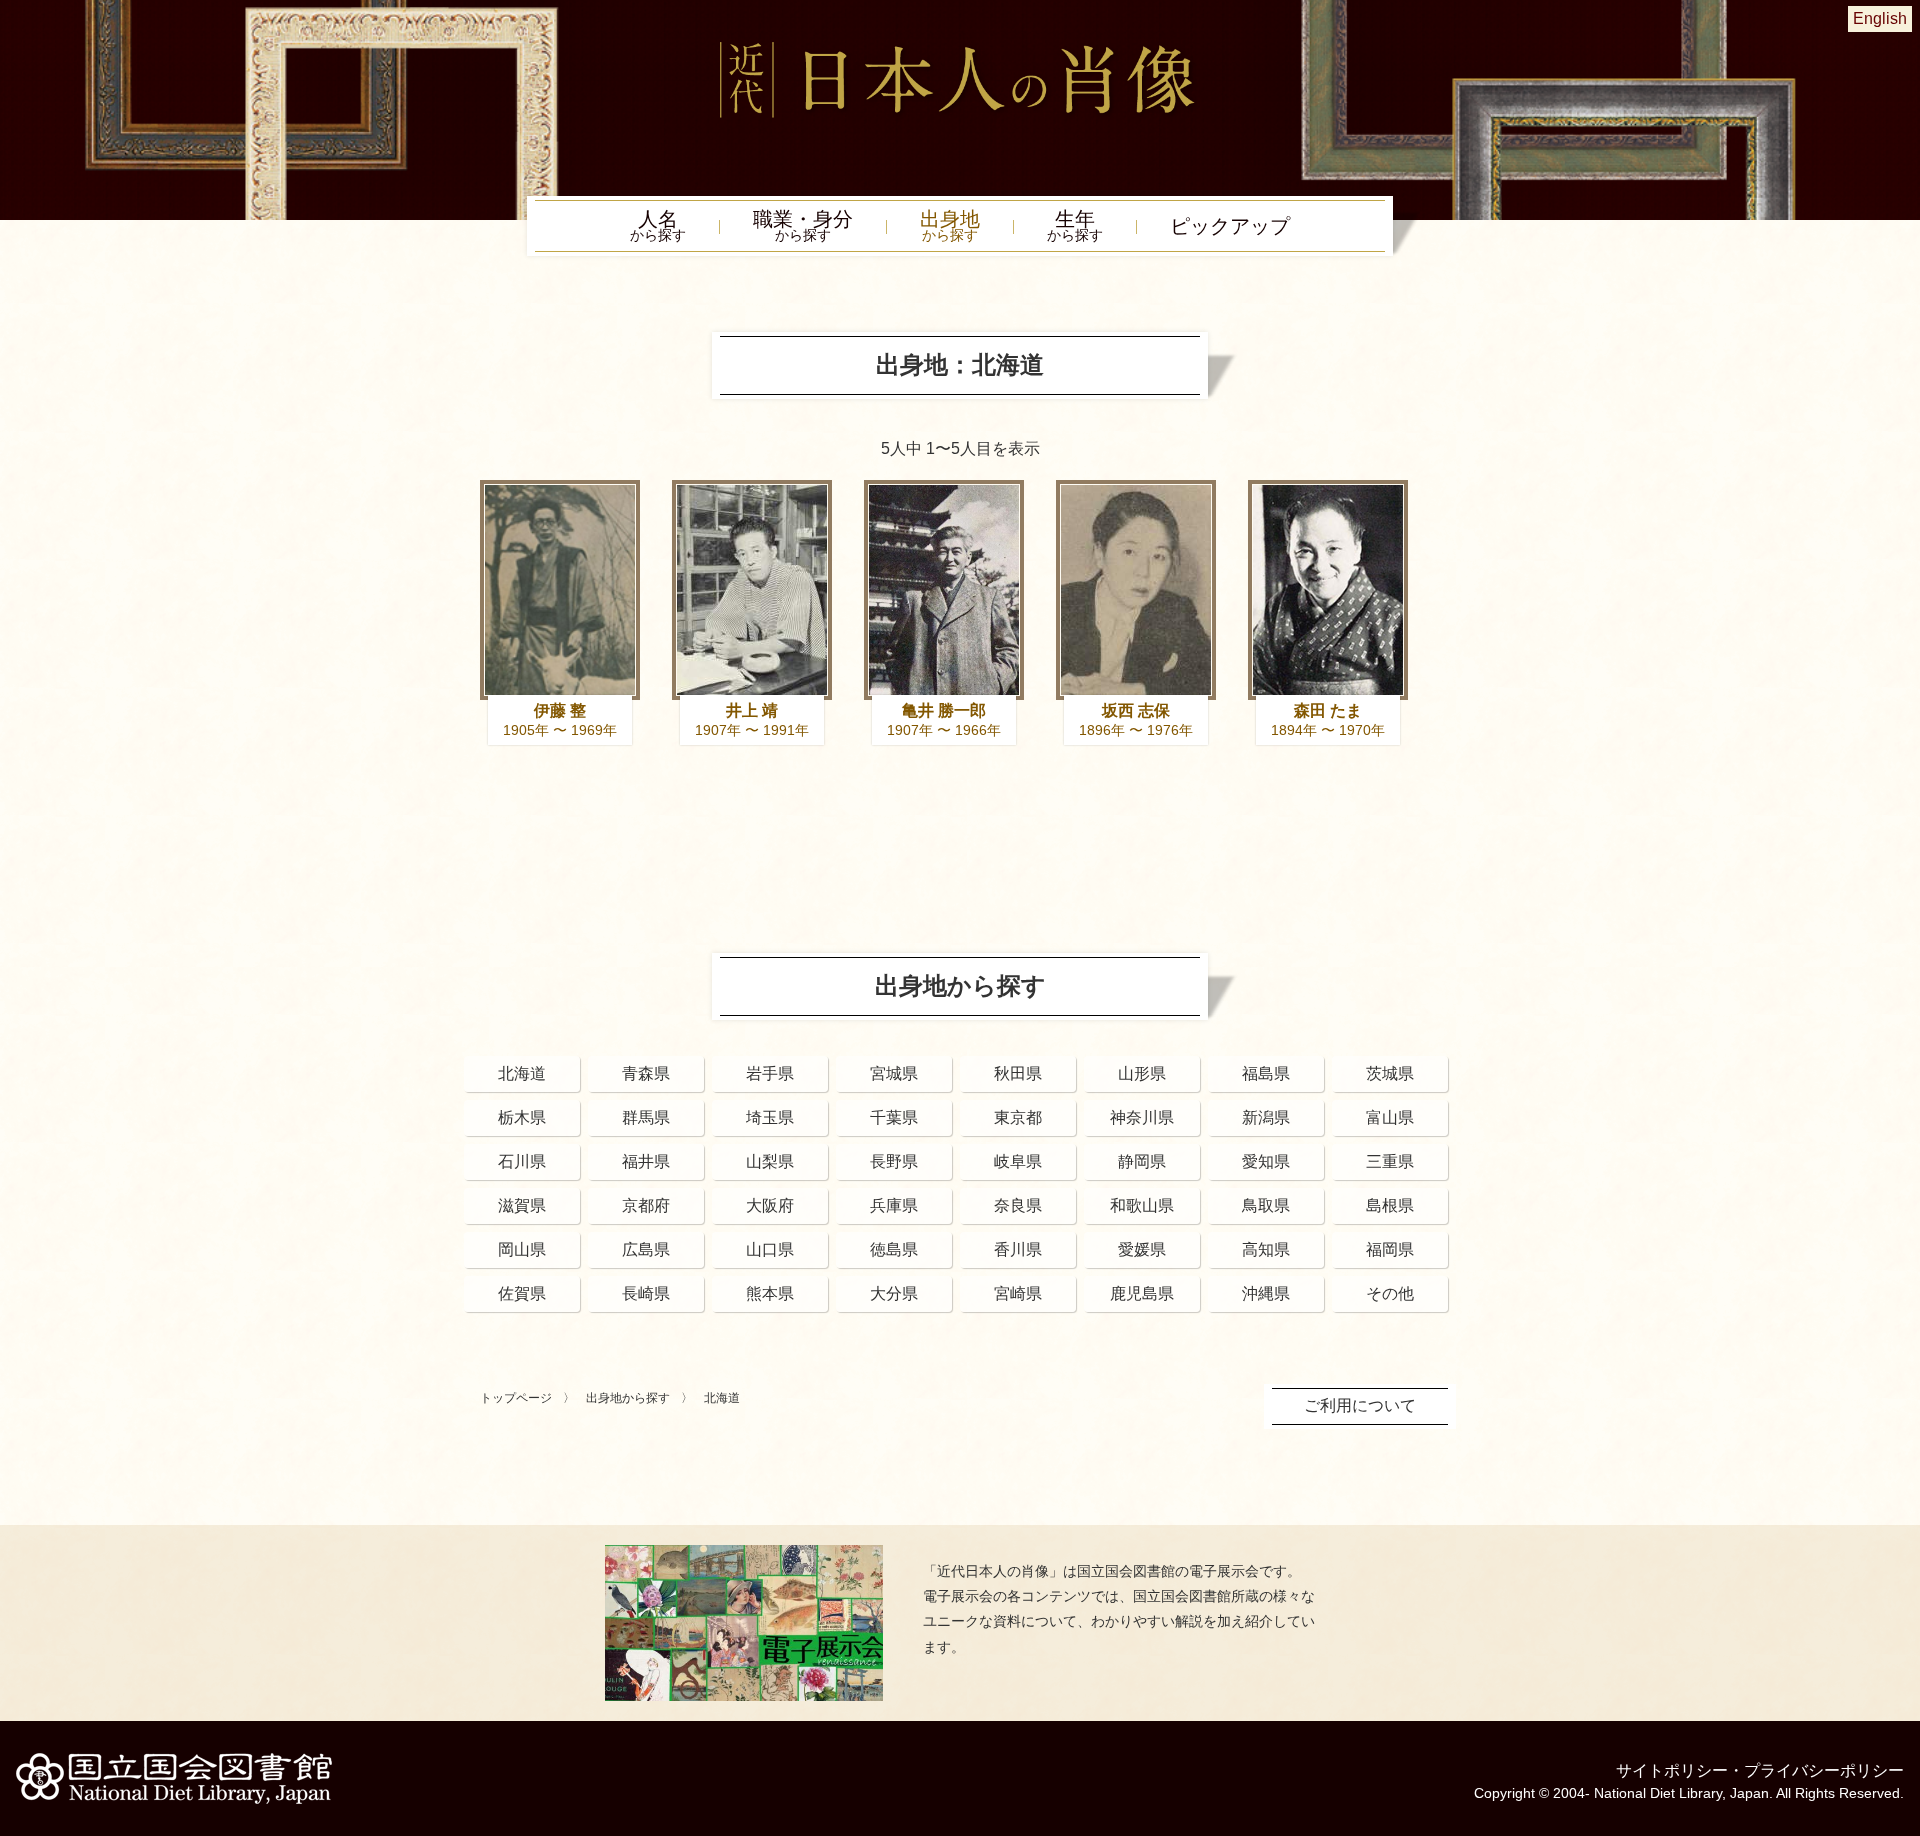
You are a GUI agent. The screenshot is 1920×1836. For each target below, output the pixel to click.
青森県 (646, 1073)
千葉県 (894, 1117)
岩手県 (770, 1073)
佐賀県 (522, 1293)
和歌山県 (1142, 1205)
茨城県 (1390, 1073)
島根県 (1390, 1205)
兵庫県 (894, 1205)
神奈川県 (1142, 1117)
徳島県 (894, 1249)
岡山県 (522, 1249)
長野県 (894, 1161)
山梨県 (770, 1161)
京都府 (646, 1205)
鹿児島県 (1142, 1293)
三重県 (1390, 1161)
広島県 (646, 1249)
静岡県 (1142, 1161)
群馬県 (646, 1117)
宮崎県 (1018, 1293)
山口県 (770, 1249)
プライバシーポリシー (1824, 1770)
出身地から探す (628, 1398)
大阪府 (770, 1205)
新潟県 (1266, 1117)
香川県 (1018, 1249)
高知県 (1266, 1249)
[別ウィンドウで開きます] (744, 1552)
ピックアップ (1230, 226)
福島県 (1266, 1073)
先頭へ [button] (1900, 1698)
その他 (1390, 1293)
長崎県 (646, 1293)
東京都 (1018, 1117)
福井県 (646, 1161)
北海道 (522, 1073)
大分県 (894, 1293)
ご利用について (1360, 1405)
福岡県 (1390, 1249)
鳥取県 (1266, 1205)
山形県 (1142, 1073)
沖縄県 (1266, 1293)
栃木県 (522, 1117)
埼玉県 (770, 1117)
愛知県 (1266, 1161)
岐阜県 (1018, 1161)
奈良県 (1018, 1205)
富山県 (1390, 1117)
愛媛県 (1142, 1249)
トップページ (516, 1398)
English (1880, 18)
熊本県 (770, 1293)
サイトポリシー (1672, 1770)
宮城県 (894, 1073)
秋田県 (1018, 1073)
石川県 (522, 1161)
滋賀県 (522, 1205)
